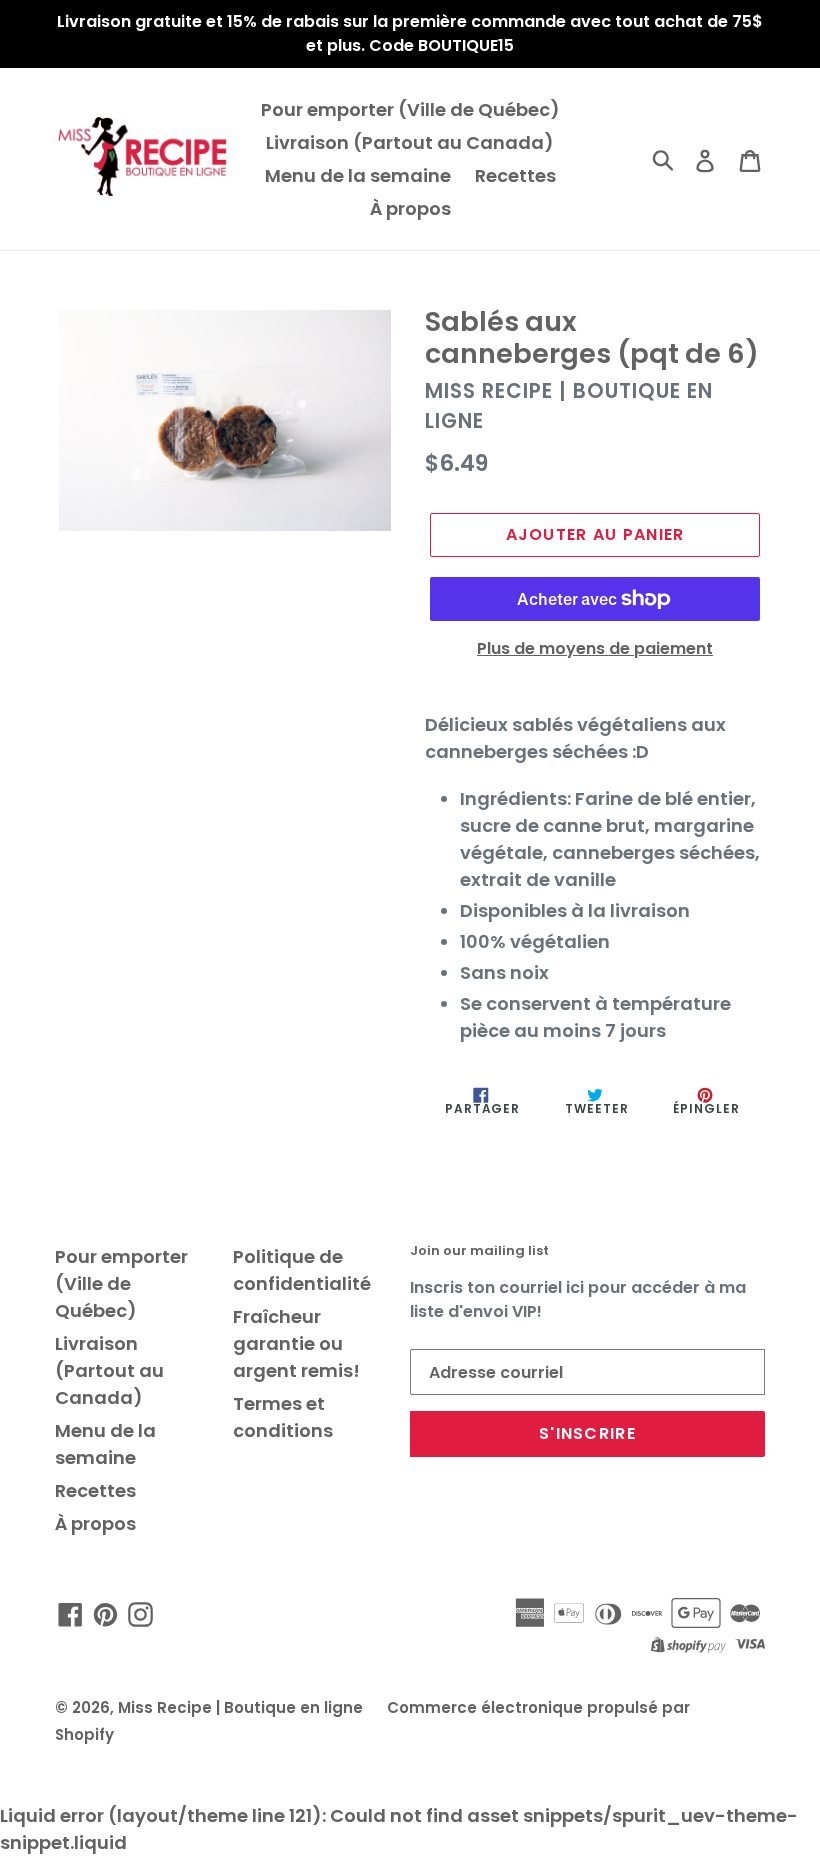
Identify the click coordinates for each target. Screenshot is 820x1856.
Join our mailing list (479, 1251)
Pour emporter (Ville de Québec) (410, 109)
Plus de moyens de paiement (595, 648)
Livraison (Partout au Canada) (410, 142)
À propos (410, 208)
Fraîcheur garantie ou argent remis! (296, 1343)
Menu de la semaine (358, 175)
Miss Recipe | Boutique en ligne (240, 1707)
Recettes (515, 175)
